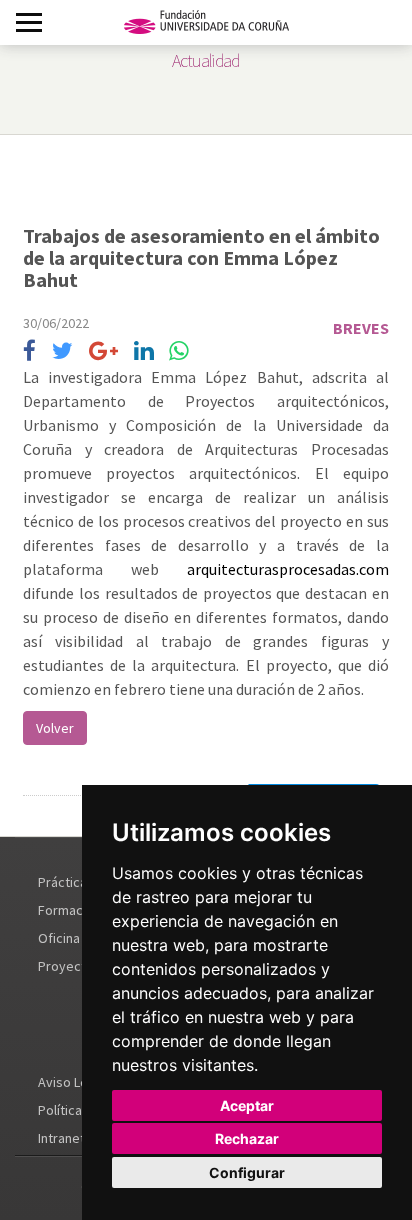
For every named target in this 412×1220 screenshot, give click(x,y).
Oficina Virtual (79, 938)
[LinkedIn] (144, 351)
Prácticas (66, 882)
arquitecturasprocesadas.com (288, 569)
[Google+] (103, 351)
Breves (361, 328)
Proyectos (69, 966)
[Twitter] (62, 351)
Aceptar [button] (247, 1105)
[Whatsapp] (179, 351)
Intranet (61, 1138)
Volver (55, 728)
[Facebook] (29, 351)
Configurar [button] (247, 1172)
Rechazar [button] (247, 1138)
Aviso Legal (72, 1082)
